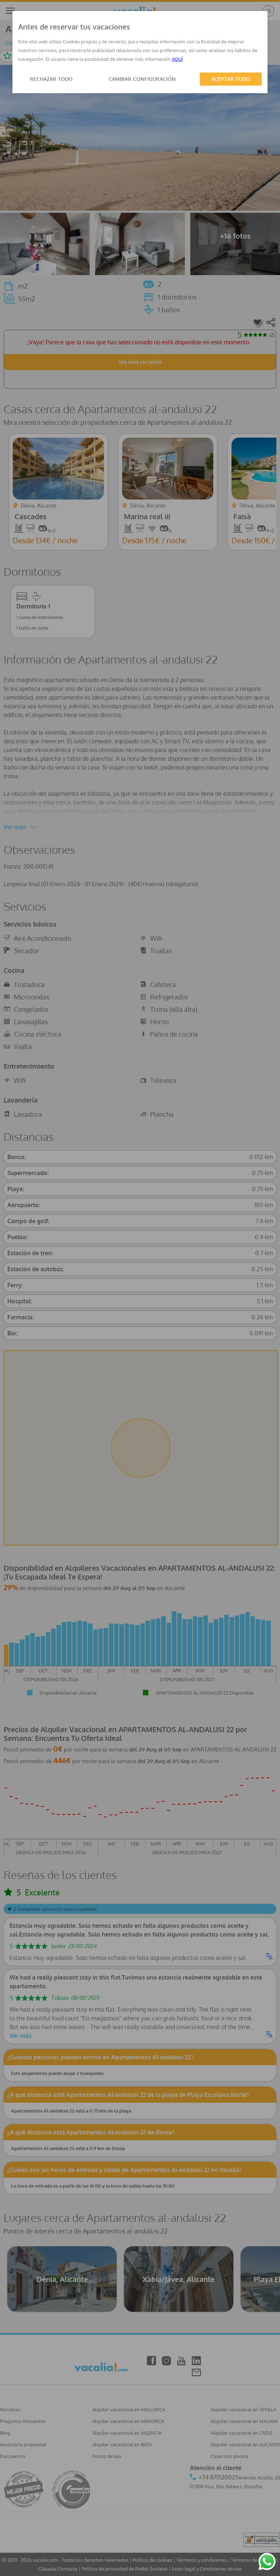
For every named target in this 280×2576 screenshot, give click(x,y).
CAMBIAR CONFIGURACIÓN (142, 79)
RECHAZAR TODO (51, 79)
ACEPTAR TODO (231, 79)
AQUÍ (177, 59)
